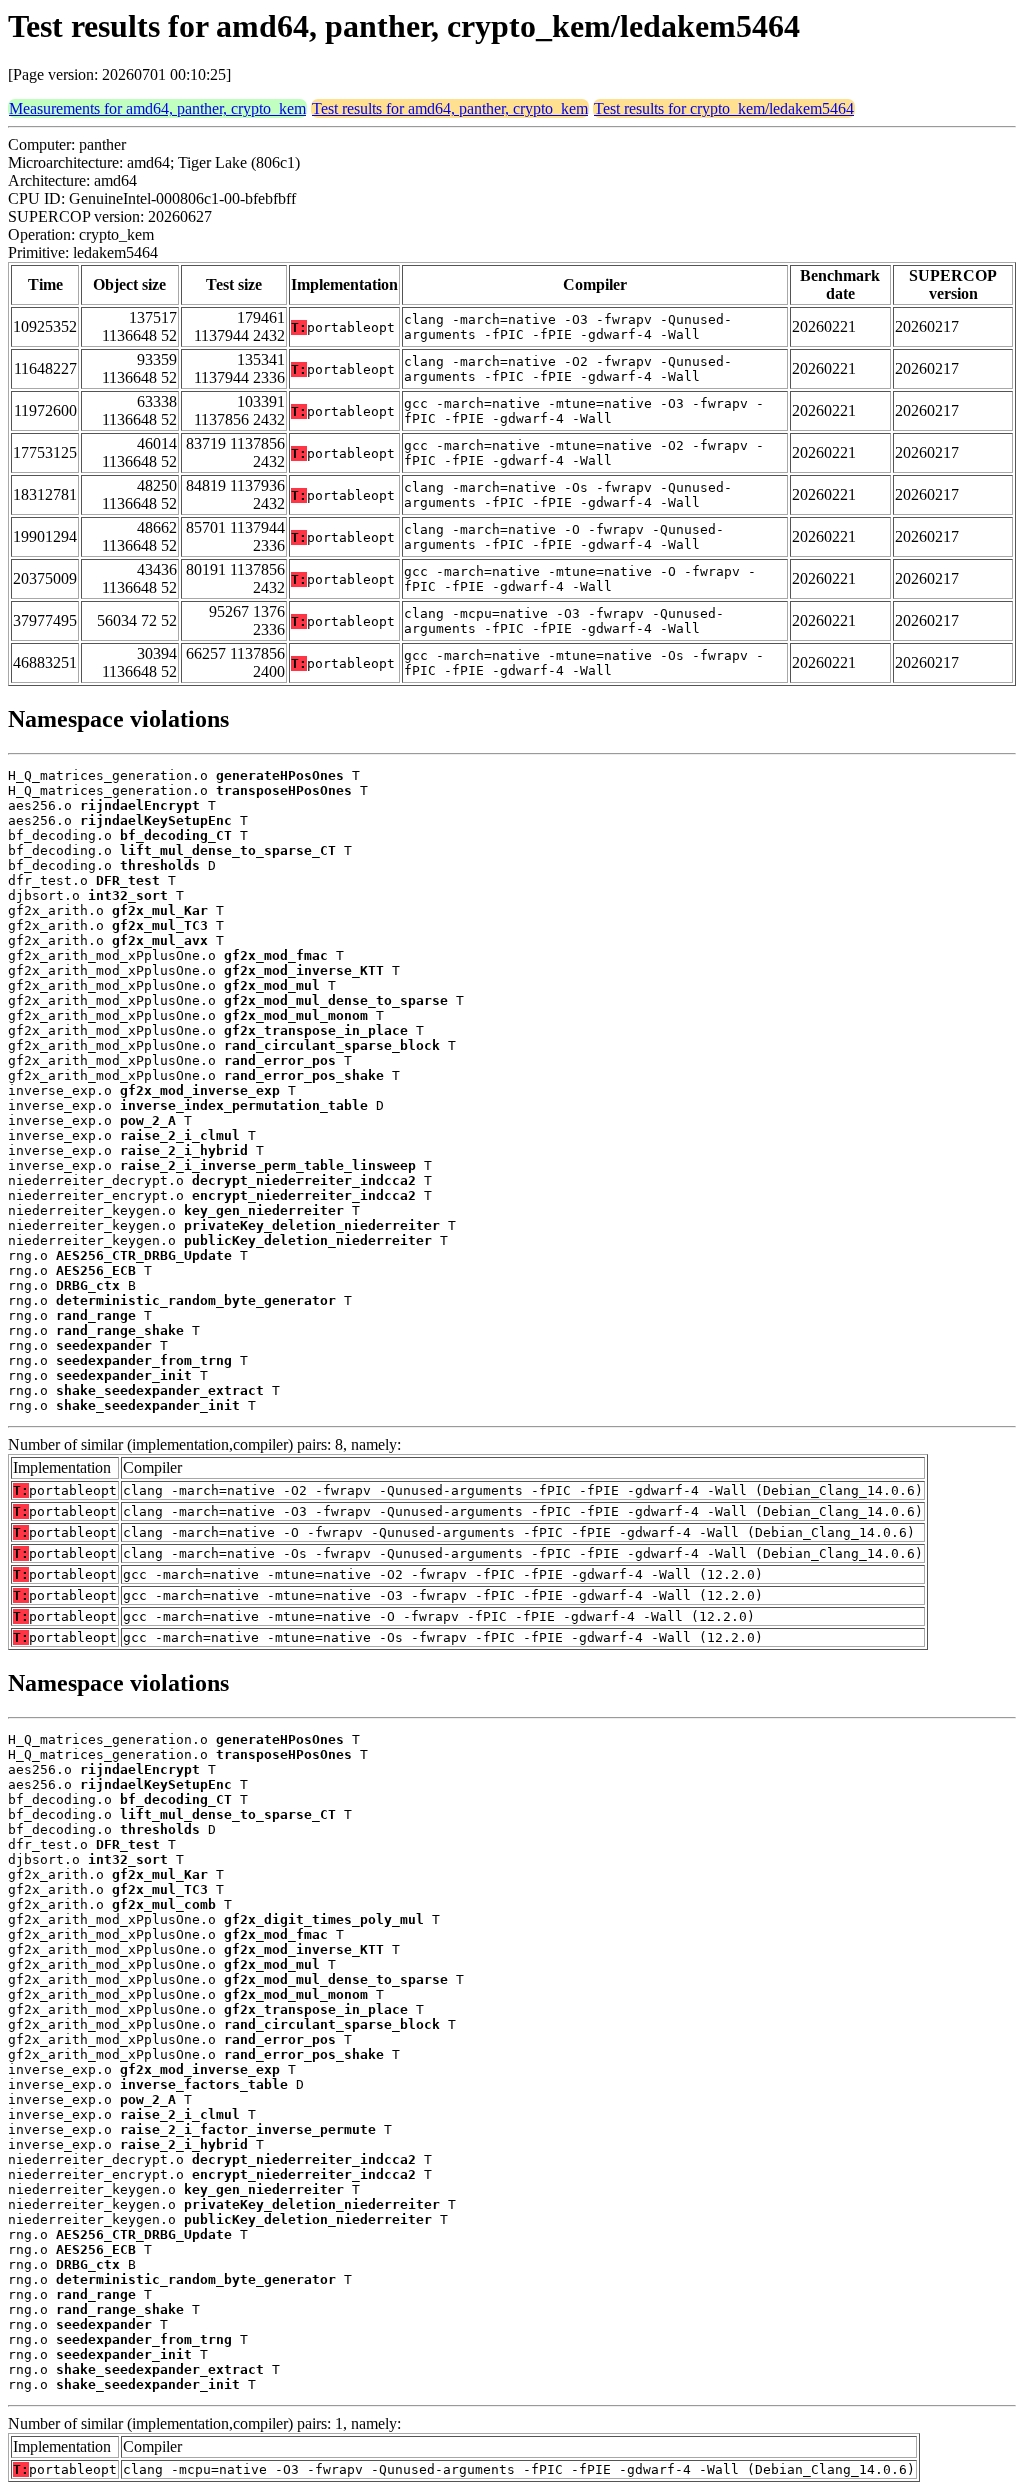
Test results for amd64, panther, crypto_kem (450, 108)
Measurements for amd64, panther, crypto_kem (157, 108)
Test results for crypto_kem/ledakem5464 (724, 108)
